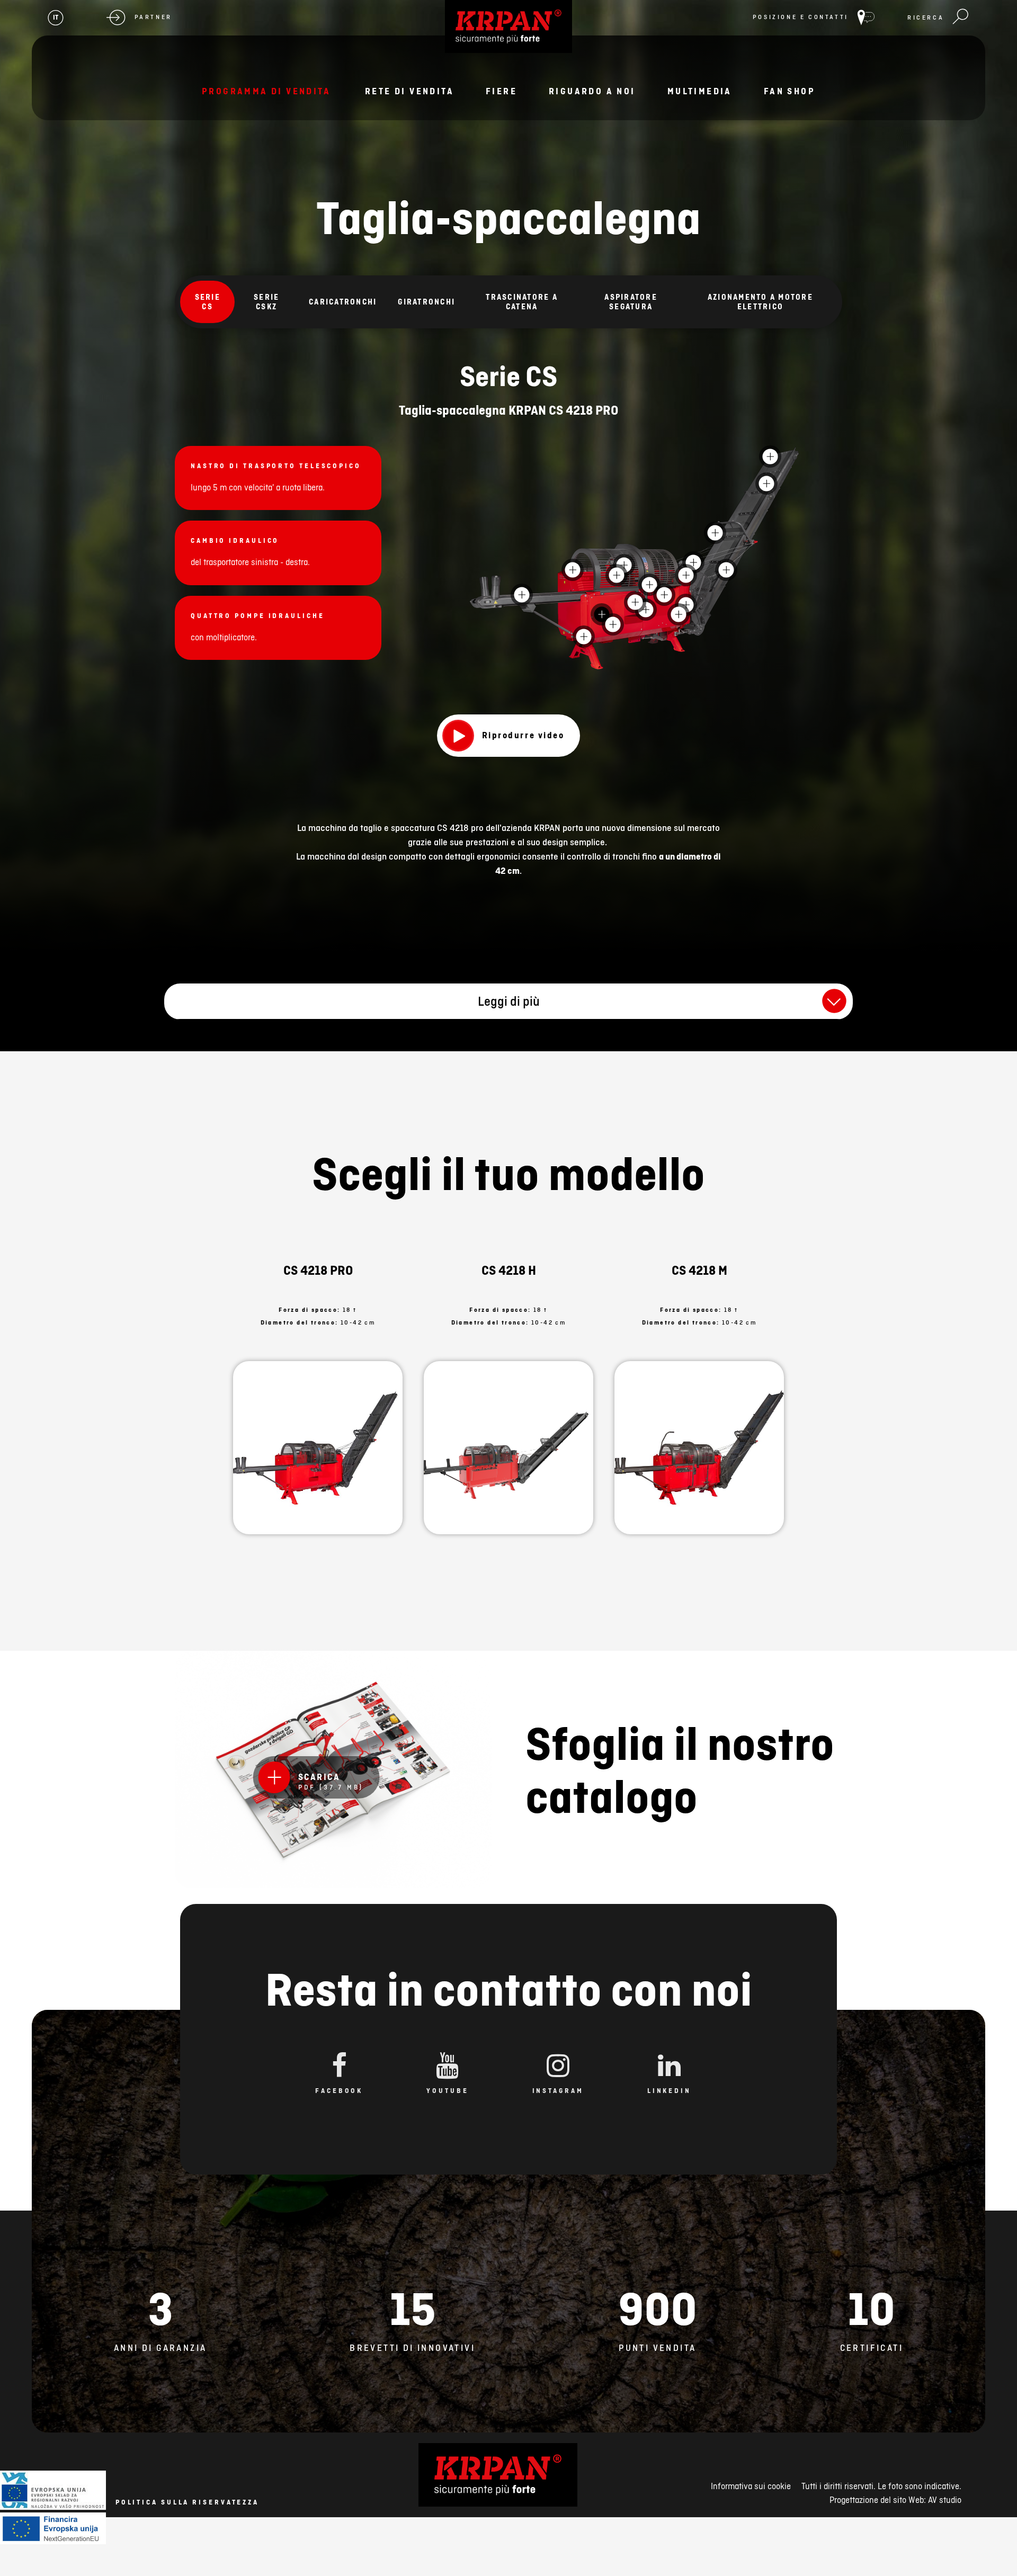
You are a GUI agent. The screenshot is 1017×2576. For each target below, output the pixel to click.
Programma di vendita (266, 91)
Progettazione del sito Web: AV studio (895, 2500)
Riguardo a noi (592, 91)
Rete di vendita (409, 91)
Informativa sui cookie (751, 2486)
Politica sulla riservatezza (187, 2502)
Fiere (501, 91)
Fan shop (789, 91)
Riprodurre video (523, 735)
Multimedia (700, 91)
